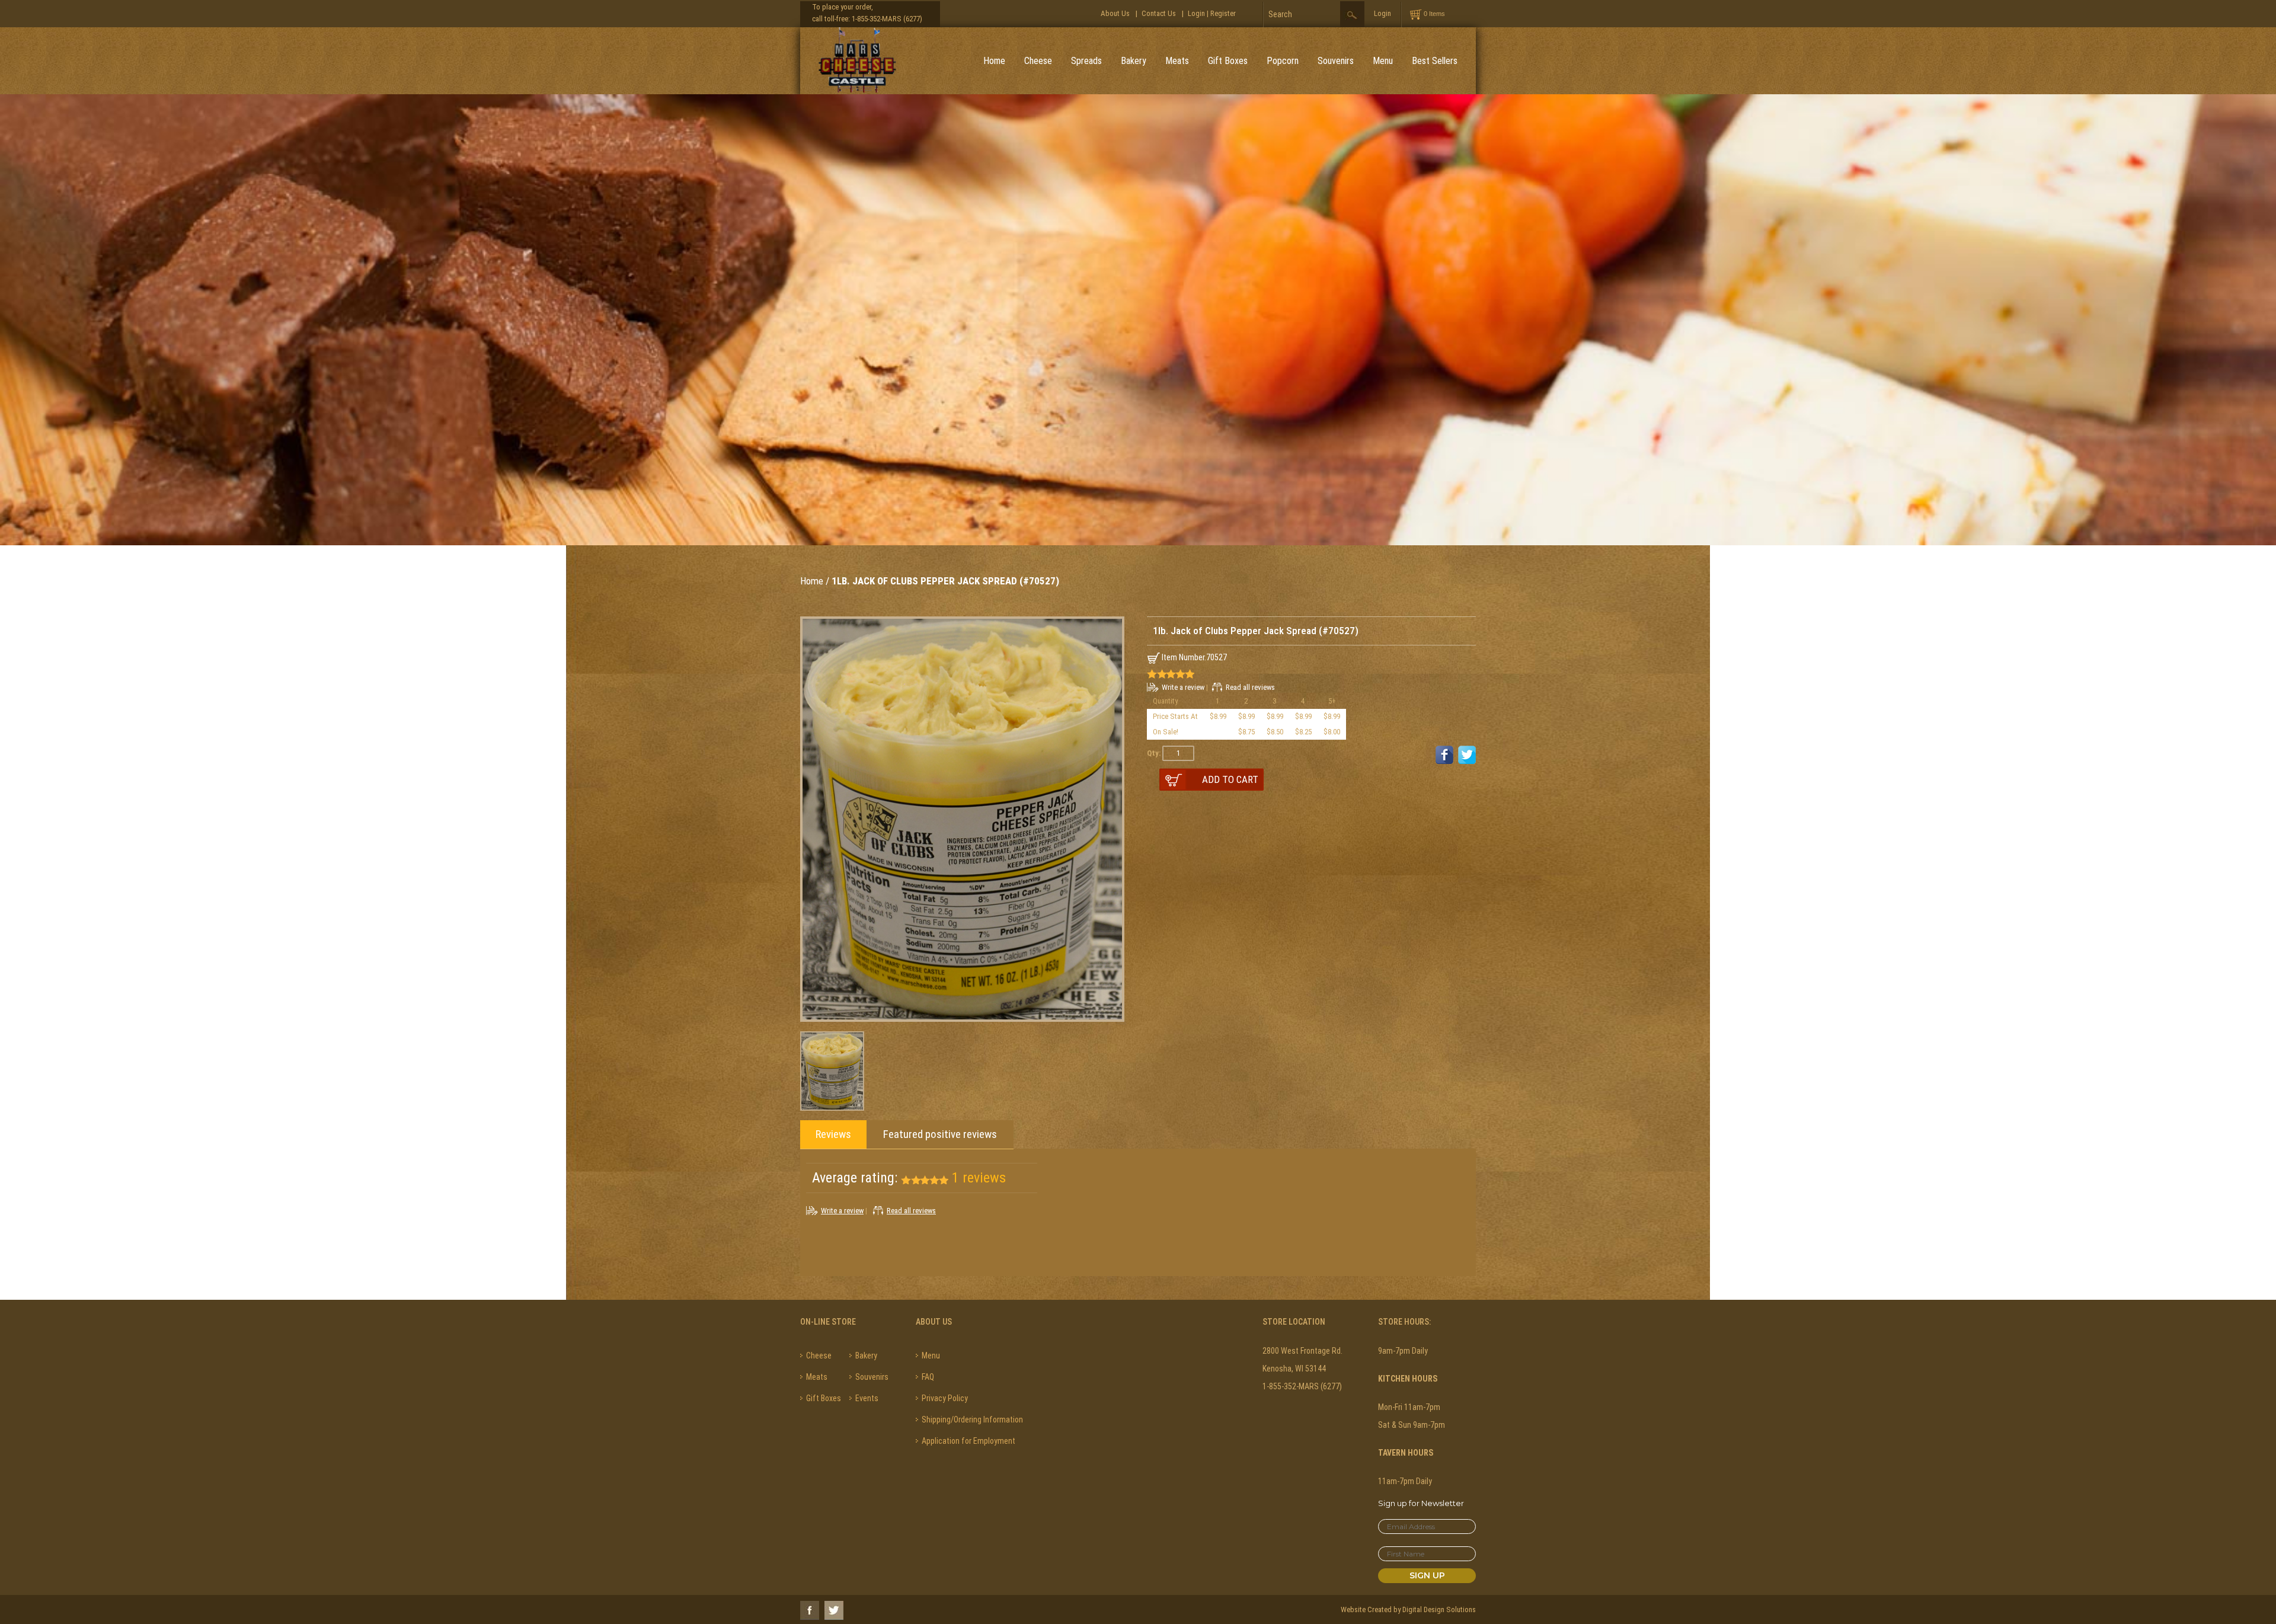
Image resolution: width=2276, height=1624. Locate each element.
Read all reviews (1250, 687)
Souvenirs (1336, 61)
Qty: (1154, 753)
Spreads (1086, 61)
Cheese (1038, 61)
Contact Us (1159, 13)
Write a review (1183, 687)
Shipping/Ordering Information (972, 1420)
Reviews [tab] (833, 1134)
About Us (1115, 13)
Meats (1177, 61)
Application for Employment (968, 1441)
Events (867, 1398)
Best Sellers (1435, 61)
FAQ (928, 1377)
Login (1196, 13)
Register (1223, 13)
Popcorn (1283, 61)
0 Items (1434, 14)
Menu (1383, 61)
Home (994, 61)
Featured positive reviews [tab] (940, 1134)
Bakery (1134, 61)
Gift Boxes (1228, 61)
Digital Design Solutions (1439, 1609)
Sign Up (1427, 1575)
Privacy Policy (945, 1398)
